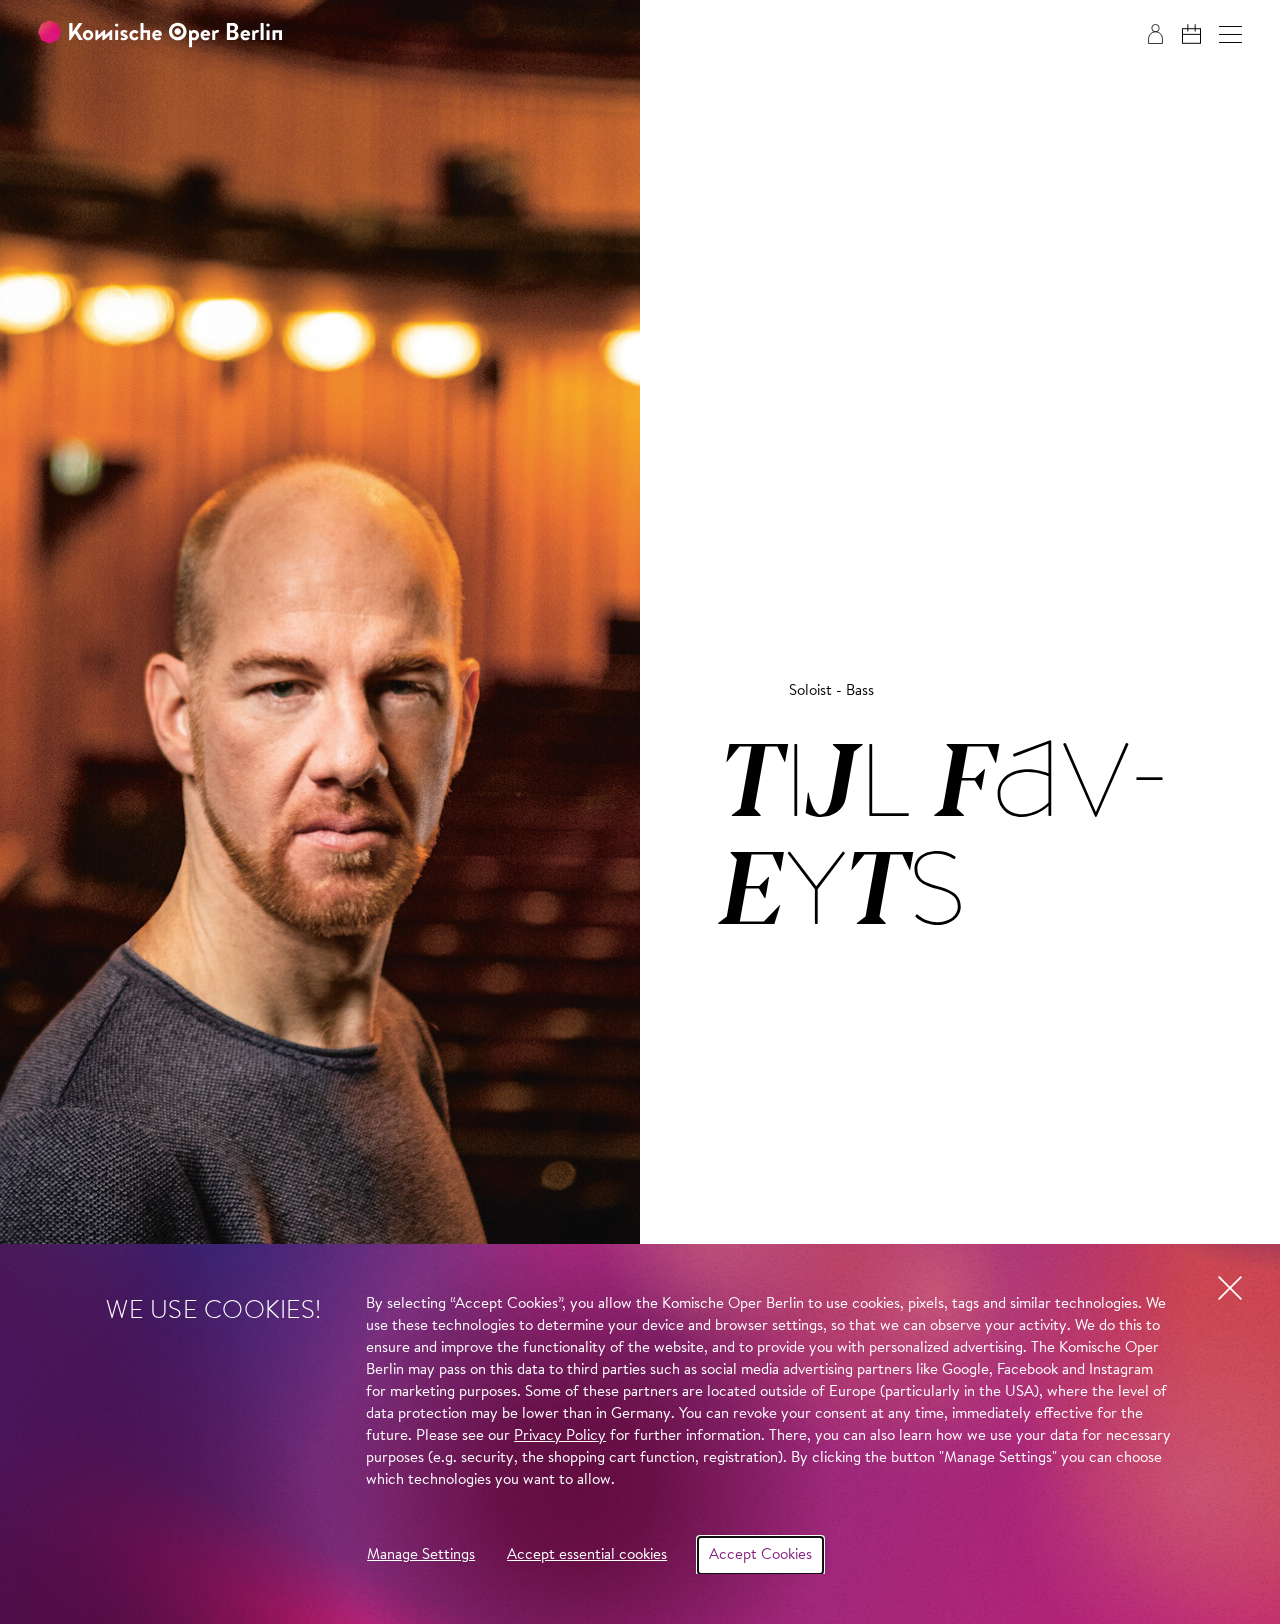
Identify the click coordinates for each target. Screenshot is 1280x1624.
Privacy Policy (560, 1436)
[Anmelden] (1155, 34)
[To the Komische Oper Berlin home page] (160, 34)
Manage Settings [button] (421, 1555)
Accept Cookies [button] (760, 1555)
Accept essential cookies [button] (587, 1555)
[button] (1230, 34)
